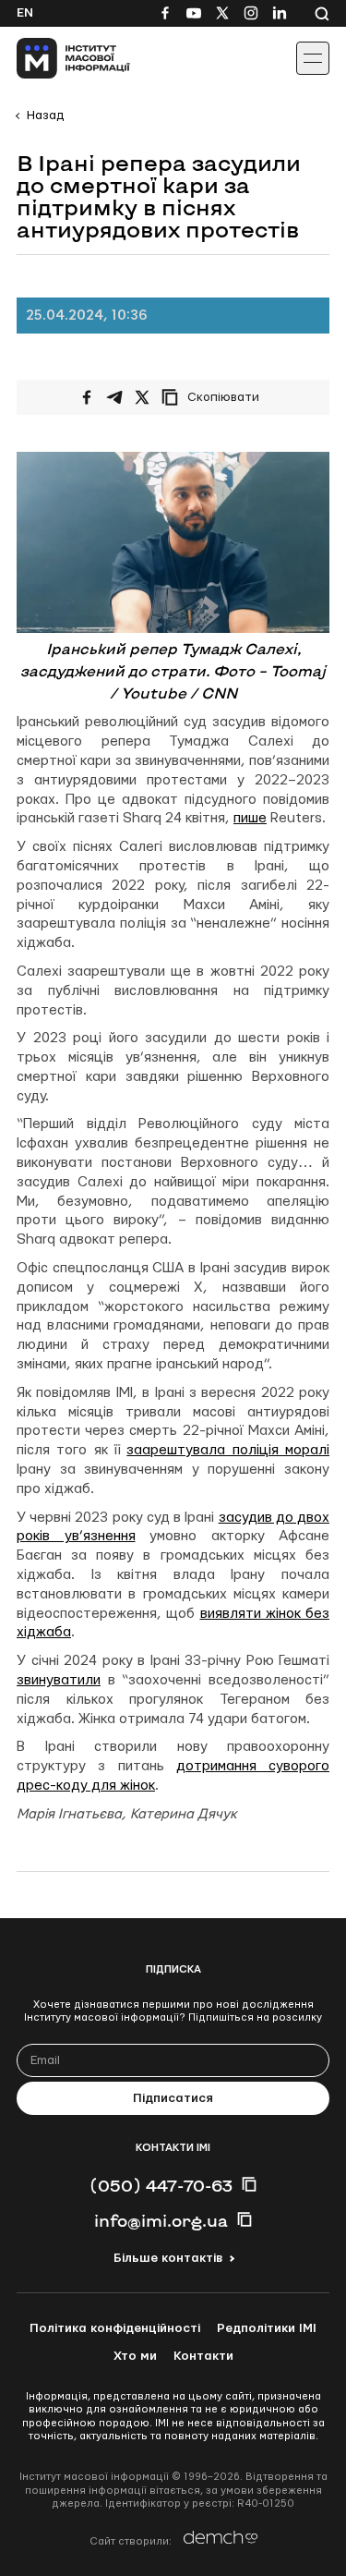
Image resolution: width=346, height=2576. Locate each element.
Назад (45, 115)
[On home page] (56, 58)
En (25, 13)
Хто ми (135, 2356)
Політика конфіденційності (115, 2328)
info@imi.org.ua (161, 2220)
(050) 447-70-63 (161, 2185)
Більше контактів (168, 2258)
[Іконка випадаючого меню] (313, 58)
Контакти (203, 2356)
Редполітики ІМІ (267, 2328)
